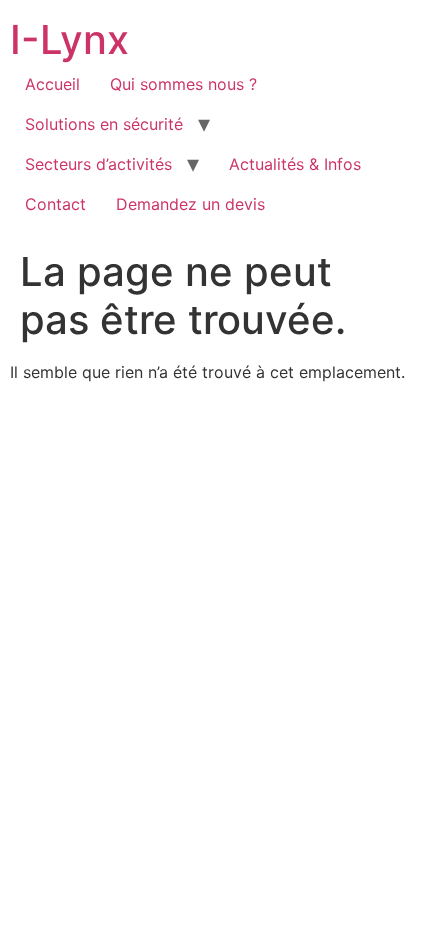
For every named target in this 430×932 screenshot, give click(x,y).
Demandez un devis (190, 204)
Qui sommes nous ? (183, 84)
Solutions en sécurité (104, 124)
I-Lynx (69, 39)
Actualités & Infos (295, 164)
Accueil (52, 84)
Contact (55, 204)
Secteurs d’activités (98, 164)
